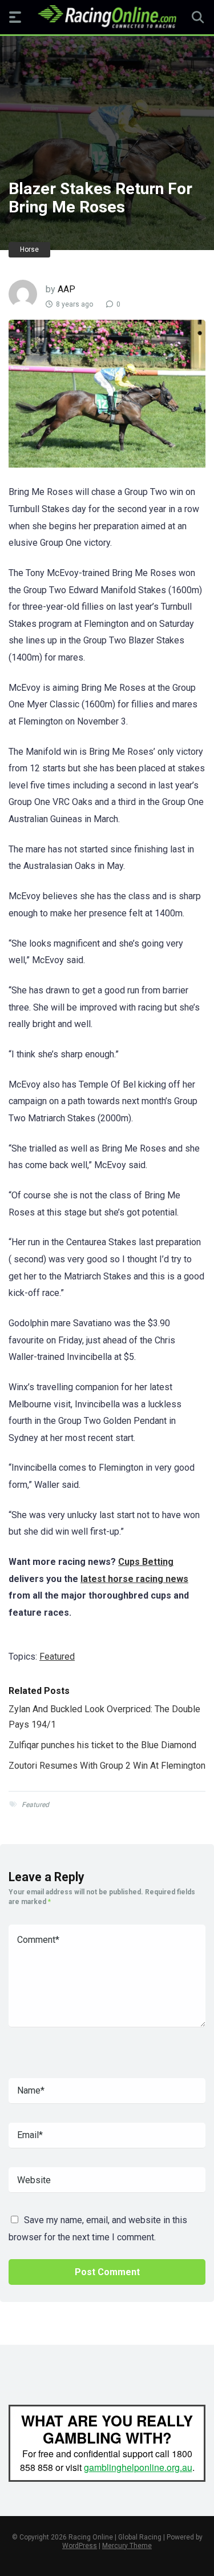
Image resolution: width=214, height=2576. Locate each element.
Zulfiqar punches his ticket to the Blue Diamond (102, 1745)
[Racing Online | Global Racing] (107, 17)
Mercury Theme (127, 2546)
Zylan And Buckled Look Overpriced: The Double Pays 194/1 (104, 1716)
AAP (66, 289)
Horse (29, 249)
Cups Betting (146, 1562)
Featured (57, 1657)
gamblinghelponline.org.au (138, 2467)
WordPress (80, 2546)
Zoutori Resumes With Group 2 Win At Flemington (107, 1766)
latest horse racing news (134, 1579)
